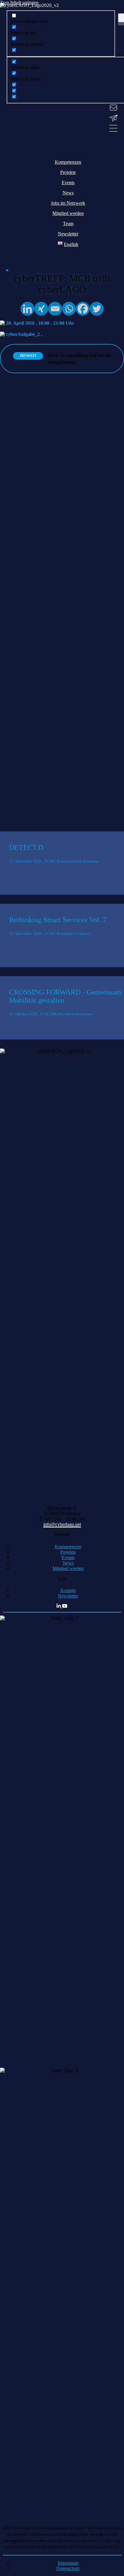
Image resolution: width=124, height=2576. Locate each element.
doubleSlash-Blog (17, 703)
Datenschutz (68, 2568)
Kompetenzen (68, 1547)
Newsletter (68, 1596)
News (68, 1563)
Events (68, 1558)
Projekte (68, 1552)
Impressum (68, 2563)
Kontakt (68, 1590)
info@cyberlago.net (62, 1524)
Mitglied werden (68, 1568)
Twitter (7, 708)
